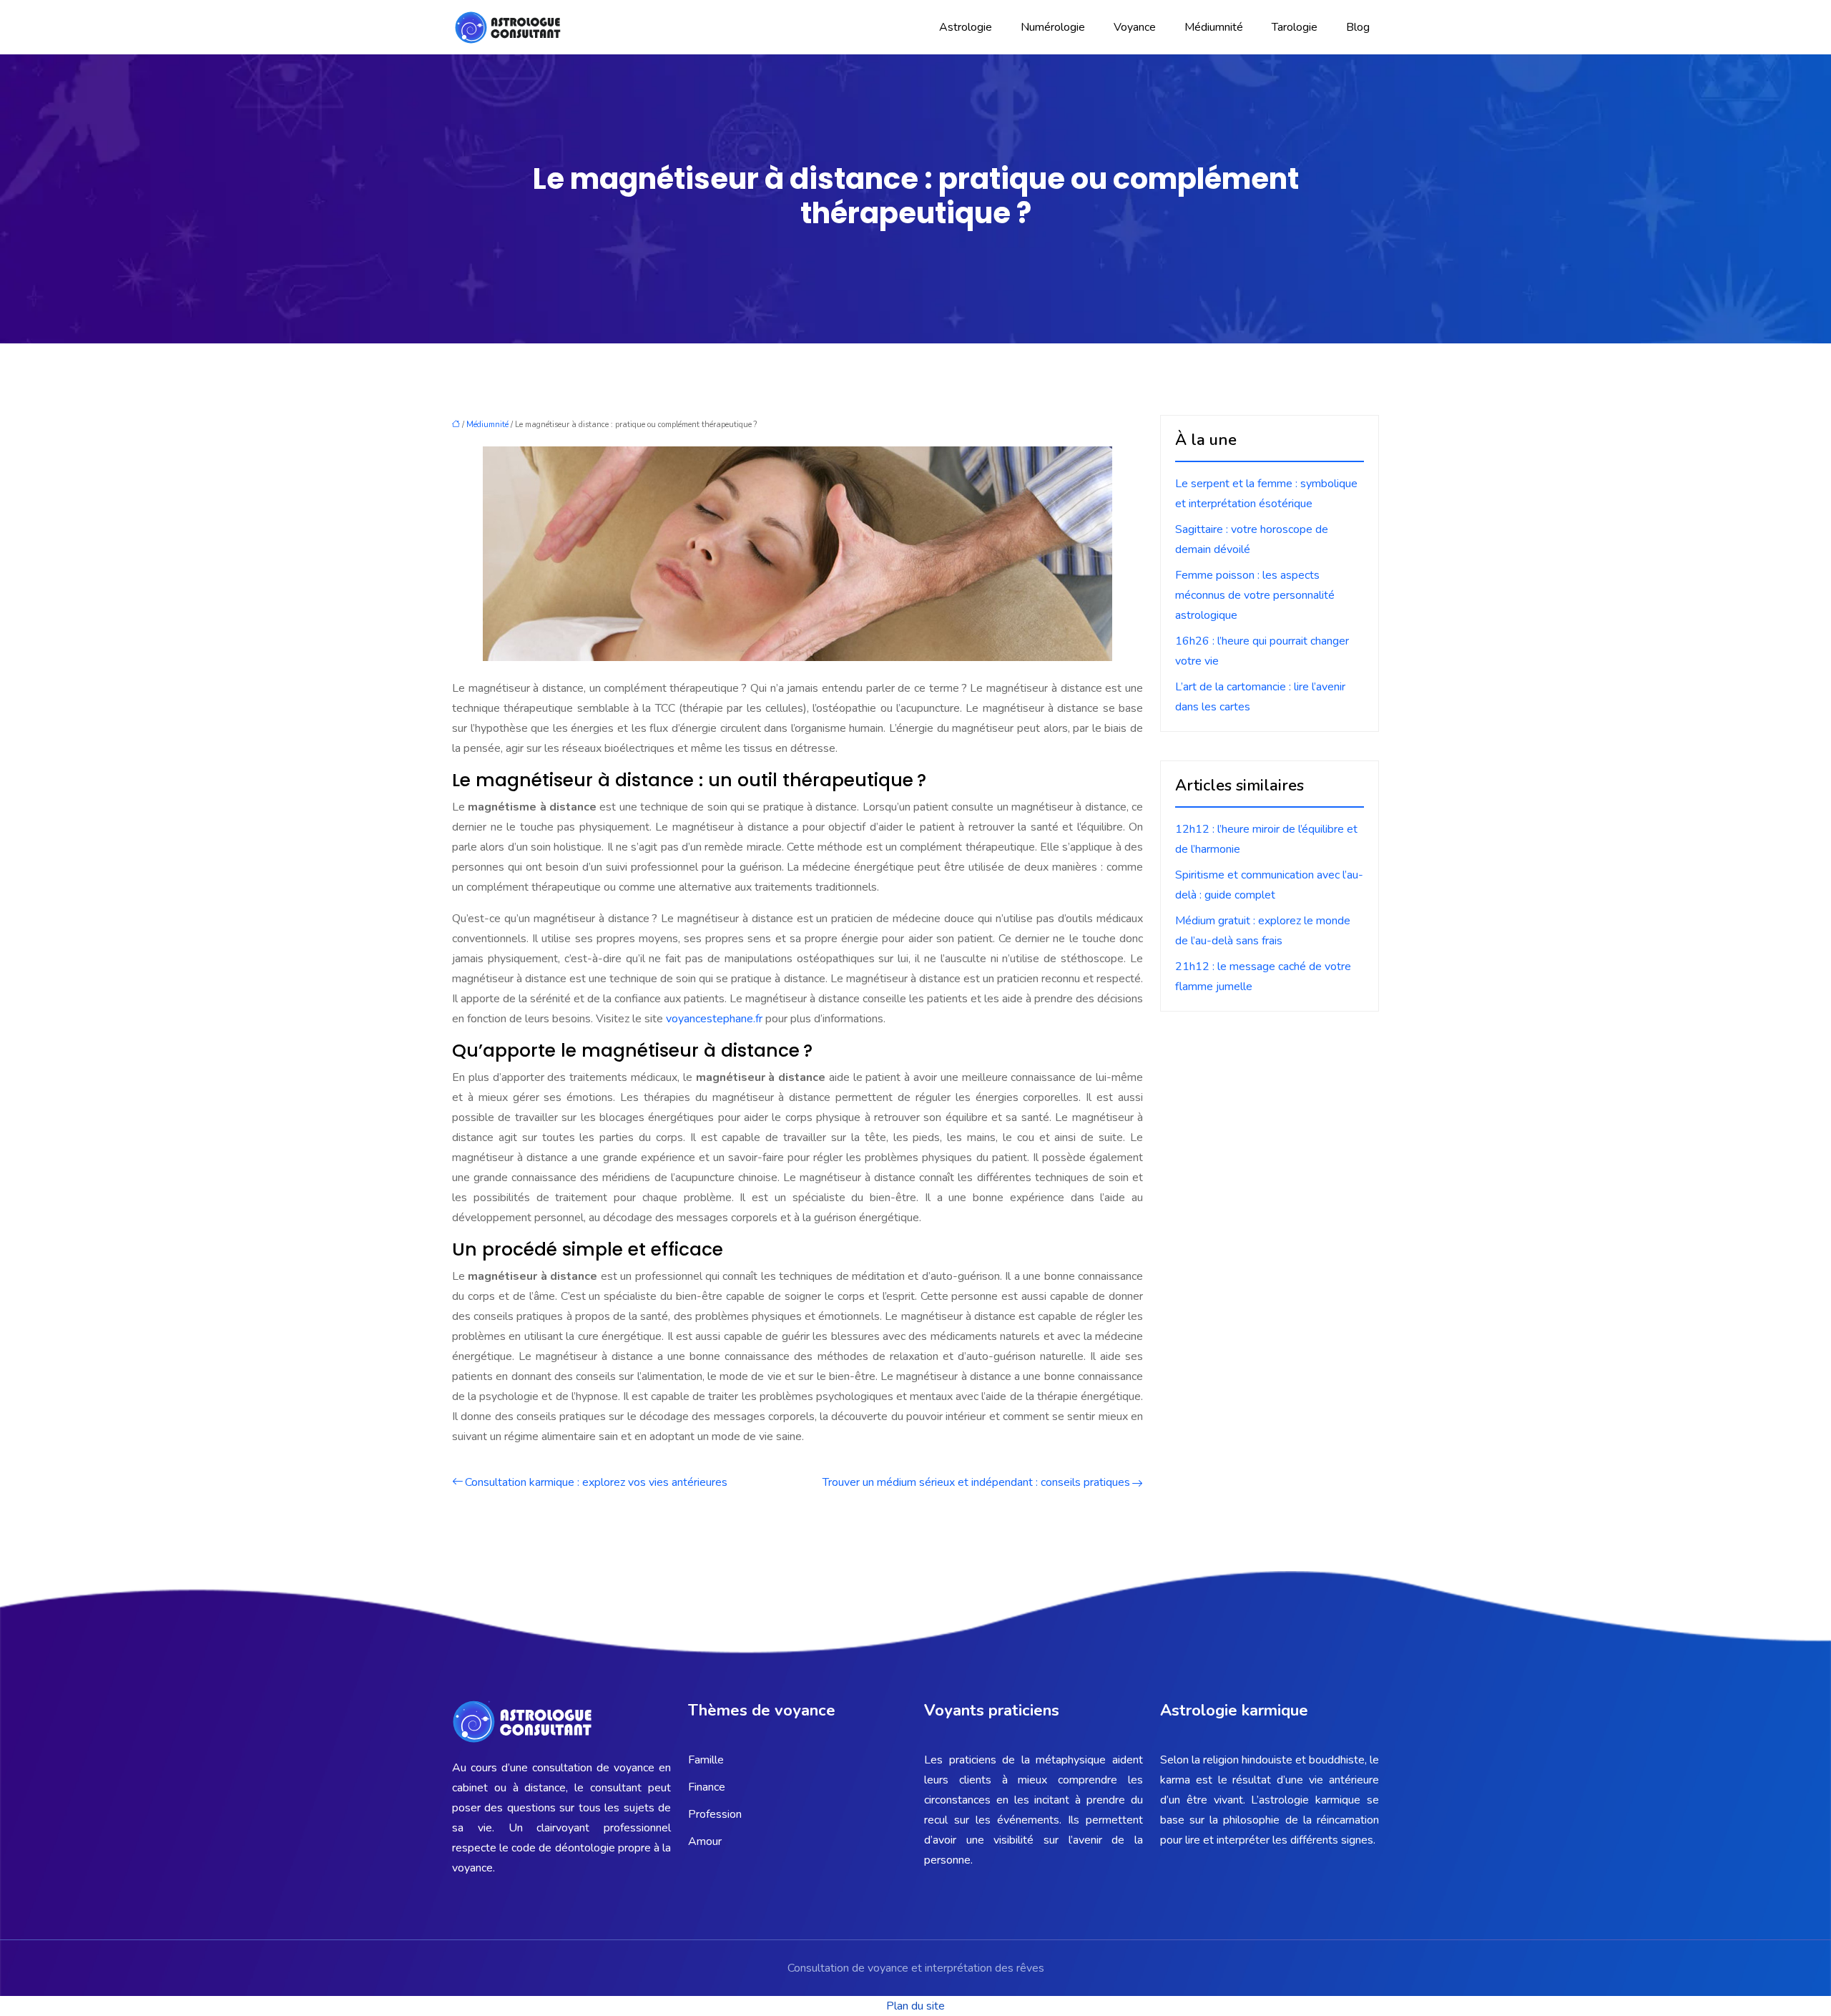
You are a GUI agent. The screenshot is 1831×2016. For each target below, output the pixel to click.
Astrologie (966, 27)
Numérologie (1053, 27)
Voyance (1135, 27)
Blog (1358, 27)
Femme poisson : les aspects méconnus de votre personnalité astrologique (1255, 595)
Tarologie (1295, 27)
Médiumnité (1214, 27)
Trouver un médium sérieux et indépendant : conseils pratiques (976, 1482)
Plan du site (915, 2006)
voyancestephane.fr (714, 1019)
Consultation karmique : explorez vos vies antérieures (596, 1482)
